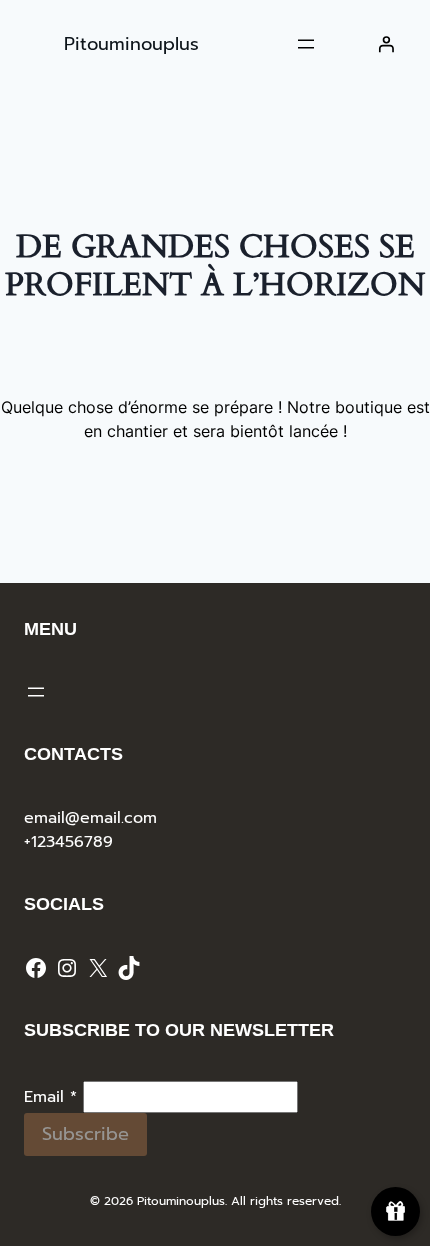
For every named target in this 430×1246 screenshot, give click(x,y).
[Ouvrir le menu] (306, 44)
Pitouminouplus (131, 44)
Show (395, 1211)
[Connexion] (386, 44)
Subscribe (85, 1134)
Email (50, 1097)
